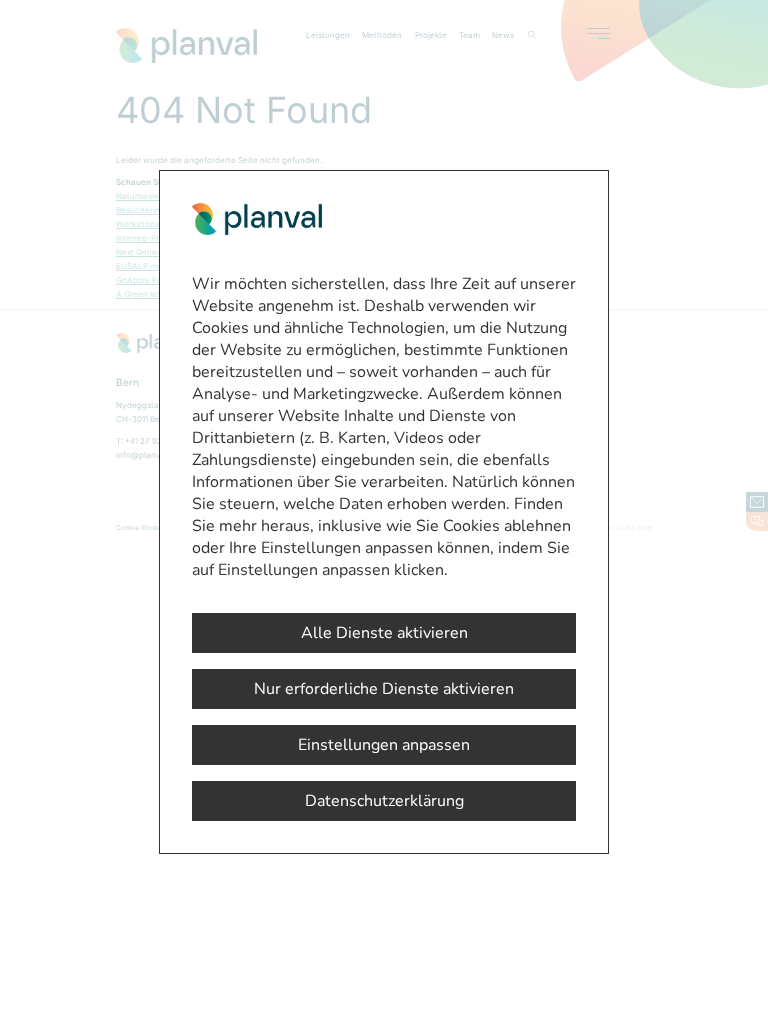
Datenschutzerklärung (384, 801)
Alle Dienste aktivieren (384, 633)
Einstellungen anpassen (384, 745)
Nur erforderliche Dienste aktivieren (384, 689)
